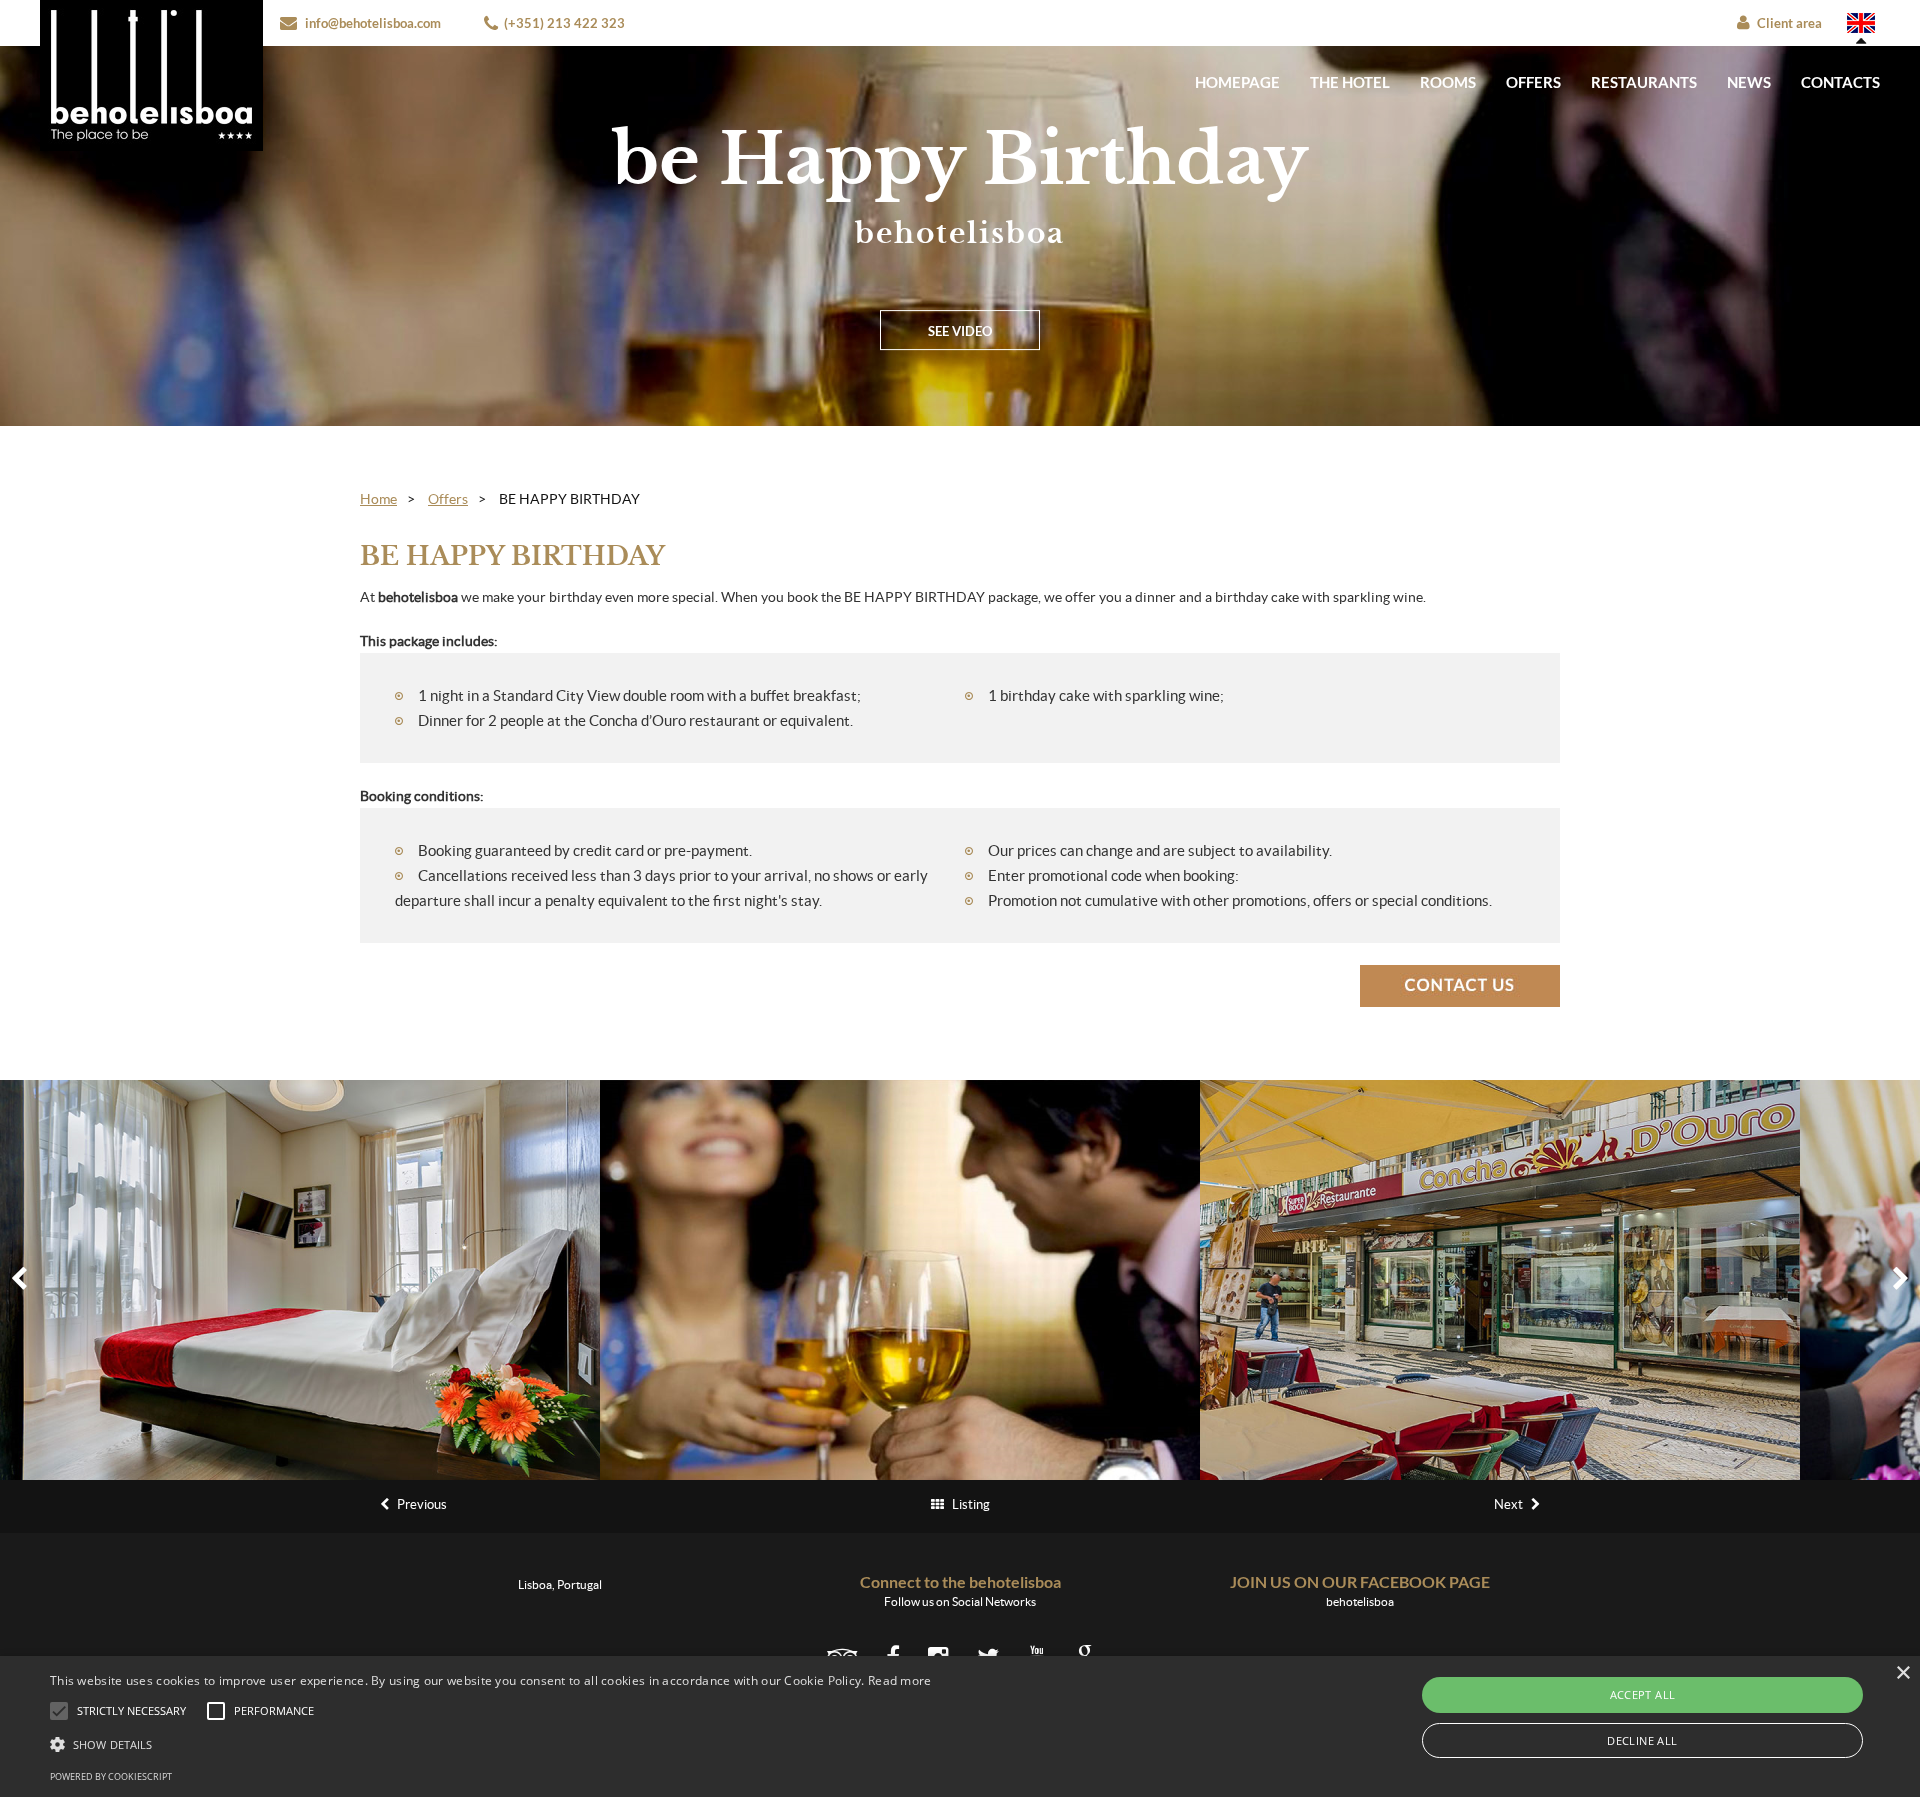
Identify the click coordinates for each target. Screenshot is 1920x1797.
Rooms (1448, 82)
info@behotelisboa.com (373, 23)
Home (378, 499)
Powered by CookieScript (111, 1776)
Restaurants (1644, 82)
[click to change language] (1861, 23)
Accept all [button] (1643, 1694)
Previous (420, 1504)
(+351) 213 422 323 (564, 23)
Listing (969, 1504)
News (1749, 82)
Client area (1789, 23)
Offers (1533, 82)
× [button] (1902, 1673)
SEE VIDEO (960, 331)
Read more (900, 1680)
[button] (491, 1744)
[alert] (960, 1726)
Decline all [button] (1642, 1740)
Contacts (1840, 82)
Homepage (1237, 82)
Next (1510, 1504)
